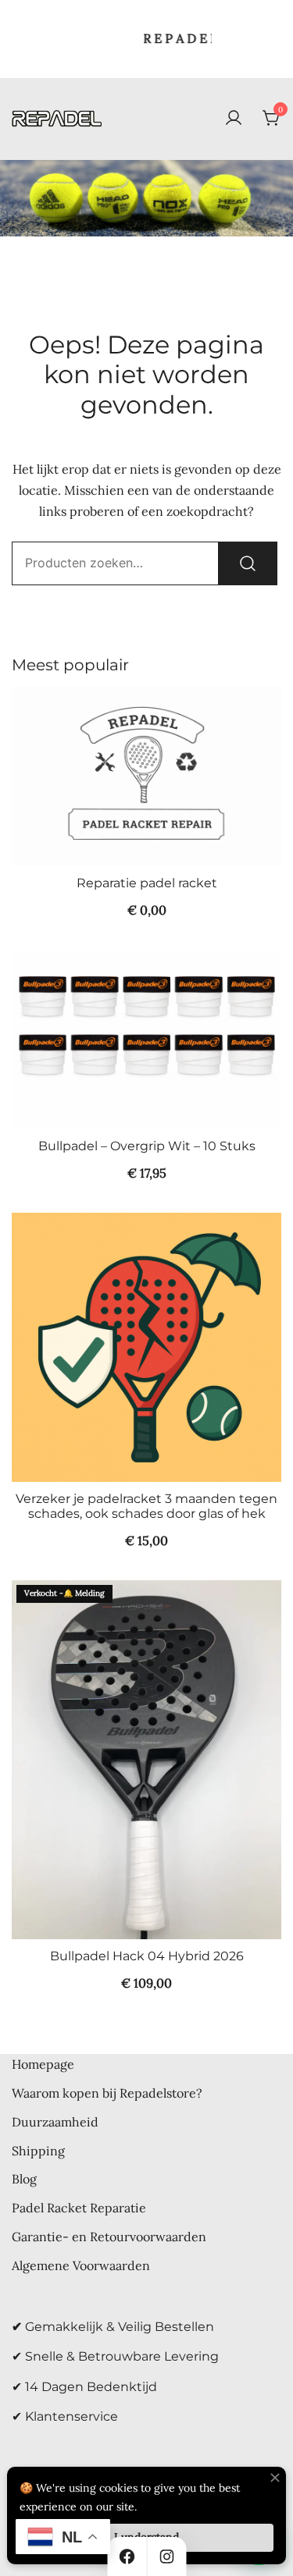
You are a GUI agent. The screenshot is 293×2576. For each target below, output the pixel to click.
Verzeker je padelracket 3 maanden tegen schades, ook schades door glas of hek (146, 1506)
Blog (24, 2179)
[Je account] (234, 119)
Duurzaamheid (55, 2122)
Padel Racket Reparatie (79, 2208)
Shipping (38, 2151)
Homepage (43, 2064)
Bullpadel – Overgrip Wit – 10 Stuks (147, 1146)
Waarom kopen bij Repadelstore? (107, 2093)
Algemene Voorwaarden (81, 2265)
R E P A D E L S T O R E (179, 38)
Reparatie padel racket (147, 883)
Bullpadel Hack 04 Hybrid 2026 (147, 1956)
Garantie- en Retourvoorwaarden (109, 2237)
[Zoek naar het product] (248, 563)
